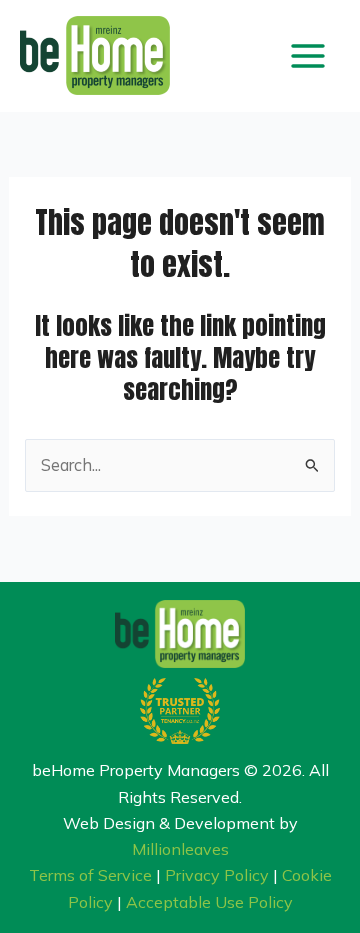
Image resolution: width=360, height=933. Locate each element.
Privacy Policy (217, 875)
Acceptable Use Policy (209, 902)
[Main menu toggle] (307, 55)
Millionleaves (180, 849)
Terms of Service (90, 875)
